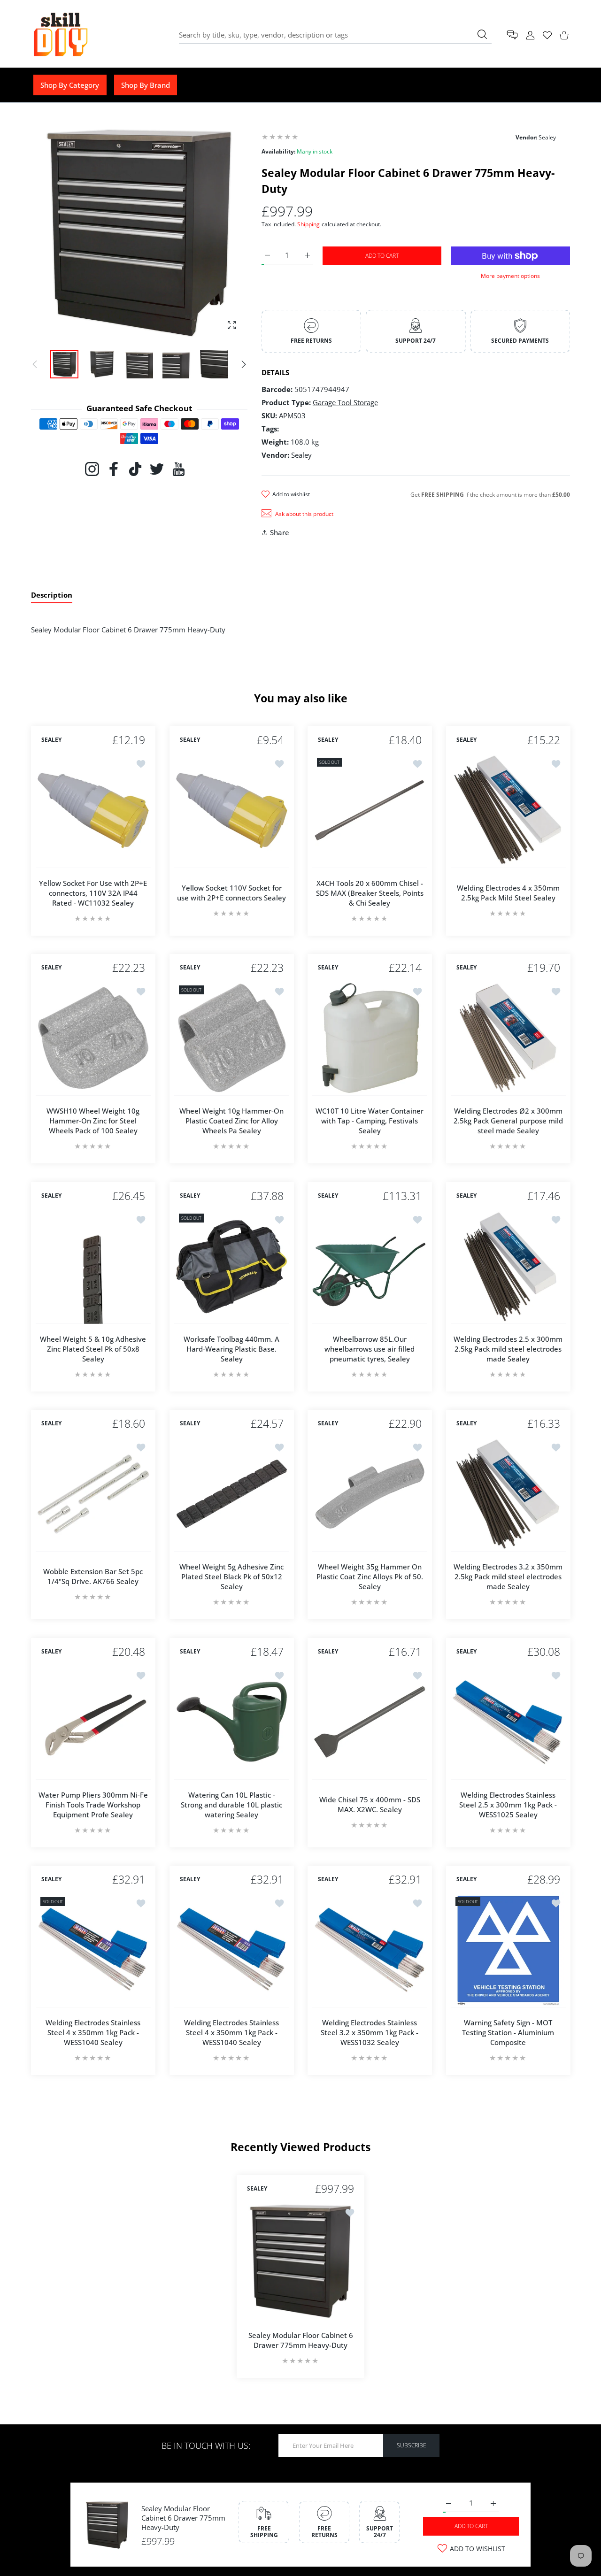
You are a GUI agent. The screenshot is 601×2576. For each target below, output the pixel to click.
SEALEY (51, 740)
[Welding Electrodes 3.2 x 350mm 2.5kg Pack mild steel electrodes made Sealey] (508, 1494)
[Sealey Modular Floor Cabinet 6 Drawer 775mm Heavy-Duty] (300, 2261)
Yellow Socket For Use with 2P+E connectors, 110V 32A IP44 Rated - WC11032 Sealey (93, 892)
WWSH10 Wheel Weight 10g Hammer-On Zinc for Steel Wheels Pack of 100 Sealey (93, 1121)
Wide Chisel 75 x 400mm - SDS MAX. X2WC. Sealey (370, 1804)
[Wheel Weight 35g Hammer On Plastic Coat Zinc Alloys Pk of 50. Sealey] (370, 1494)
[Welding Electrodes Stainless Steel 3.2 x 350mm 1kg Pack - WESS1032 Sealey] (370, 1950)
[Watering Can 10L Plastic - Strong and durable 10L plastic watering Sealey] (232, 1722)
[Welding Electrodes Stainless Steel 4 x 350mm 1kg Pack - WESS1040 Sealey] (93, 1950)
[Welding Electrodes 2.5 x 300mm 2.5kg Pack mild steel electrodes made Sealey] (508, 1266)
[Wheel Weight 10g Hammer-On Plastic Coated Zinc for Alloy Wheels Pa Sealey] (232, 1038)
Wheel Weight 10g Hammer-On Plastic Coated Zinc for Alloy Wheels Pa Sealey (231, 1121)
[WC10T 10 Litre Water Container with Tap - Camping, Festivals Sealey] (370, 1038)
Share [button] (280, 532)
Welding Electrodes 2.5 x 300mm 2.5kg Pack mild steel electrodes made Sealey (508, 1348)
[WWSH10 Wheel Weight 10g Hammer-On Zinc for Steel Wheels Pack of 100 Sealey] (93, 1038)
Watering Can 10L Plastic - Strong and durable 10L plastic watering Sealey (231, 1804)
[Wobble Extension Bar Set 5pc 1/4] (93, 1494)
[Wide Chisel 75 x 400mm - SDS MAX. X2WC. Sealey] (370, 1722)
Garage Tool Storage (345, 402)
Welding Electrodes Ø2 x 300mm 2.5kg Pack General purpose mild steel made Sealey (508, 1121)
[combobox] (335, 35)
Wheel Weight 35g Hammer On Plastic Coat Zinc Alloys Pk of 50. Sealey (370, 1576)
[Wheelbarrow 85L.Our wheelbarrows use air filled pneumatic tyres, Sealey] (370, 1266)
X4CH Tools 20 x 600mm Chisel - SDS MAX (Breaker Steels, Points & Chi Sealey (370, 892)
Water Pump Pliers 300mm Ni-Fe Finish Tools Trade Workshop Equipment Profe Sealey (93, 1804)
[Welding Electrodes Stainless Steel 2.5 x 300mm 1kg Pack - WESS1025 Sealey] (508, 1722)
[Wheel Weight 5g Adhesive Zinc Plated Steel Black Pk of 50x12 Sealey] (232, 1494)
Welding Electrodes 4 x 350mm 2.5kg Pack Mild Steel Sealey (508, 893)
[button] (244, 364)
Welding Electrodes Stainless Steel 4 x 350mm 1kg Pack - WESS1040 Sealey (93, 2032)
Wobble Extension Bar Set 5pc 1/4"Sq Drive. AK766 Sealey (93, 1576)
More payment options (510, 276)
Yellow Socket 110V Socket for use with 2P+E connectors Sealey (231, 893)
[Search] (482, 34)
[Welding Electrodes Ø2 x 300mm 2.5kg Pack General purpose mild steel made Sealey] (508, 1038)
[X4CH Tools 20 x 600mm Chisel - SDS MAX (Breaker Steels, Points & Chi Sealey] (370, 811)
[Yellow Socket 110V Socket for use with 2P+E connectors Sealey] (232, 811)
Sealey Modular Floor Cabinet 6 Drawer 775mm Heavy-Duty (183, 2518)
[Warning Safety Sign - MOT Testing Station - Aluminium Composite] (508, 1950)
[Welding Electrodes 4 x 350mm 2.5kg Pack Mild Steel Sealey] (508, 811)
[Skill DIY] (60, 35)
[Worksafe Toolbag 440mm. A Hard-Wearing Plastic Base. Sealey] (232, 1266)
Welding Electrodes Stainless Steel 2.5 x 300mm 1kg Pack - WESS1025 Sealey (508, 1804)
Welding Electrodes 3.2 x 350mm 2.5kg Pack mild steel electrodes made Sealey (508, 1576)
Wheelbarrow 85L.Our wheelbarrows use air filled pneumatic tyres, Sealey (370, 1348)
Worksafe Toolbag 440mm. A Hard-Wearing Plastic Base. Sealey (231, 1348)
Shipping (308, 224)
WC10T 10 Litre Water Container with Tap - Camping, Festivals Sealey (370, 1121)
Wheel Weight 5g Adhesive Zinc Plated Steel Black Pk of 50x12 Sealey (231, 1576)
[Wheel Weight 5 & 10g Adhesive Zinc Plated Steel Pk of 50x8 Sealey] (93, 1266)
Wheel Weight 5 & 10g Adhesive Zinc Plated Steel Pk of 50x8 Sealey (93, 1348)
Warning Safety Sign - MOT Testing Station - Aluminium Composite (508, 2032)
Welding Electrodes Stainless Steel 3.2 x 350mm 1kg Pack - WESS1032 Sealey (370, 2032)
